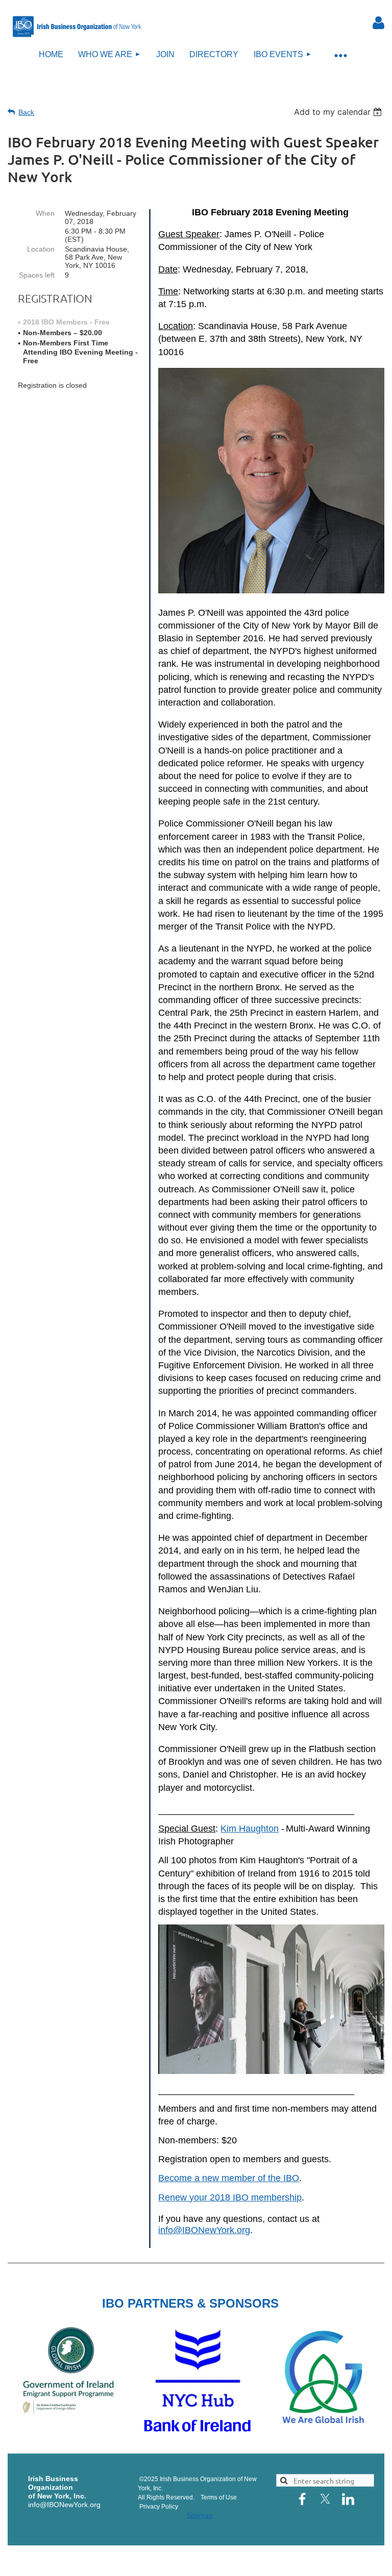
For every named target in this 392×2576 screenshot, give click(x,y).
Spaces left (37, 275)
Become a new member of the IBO (229, 2178)
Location (41, 249)
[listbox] (339, 112)
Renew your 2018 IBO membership (230, 2197)
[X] (325, 2499)
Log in (379, 23)
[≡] (340, 55)
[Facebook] (302, 2499)
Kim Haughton (250, 1829)
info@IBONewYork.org (204, 2230)
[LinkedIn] (348, 2499)
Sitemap (200, 2515)
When (45, 213)
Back (26, 112)
